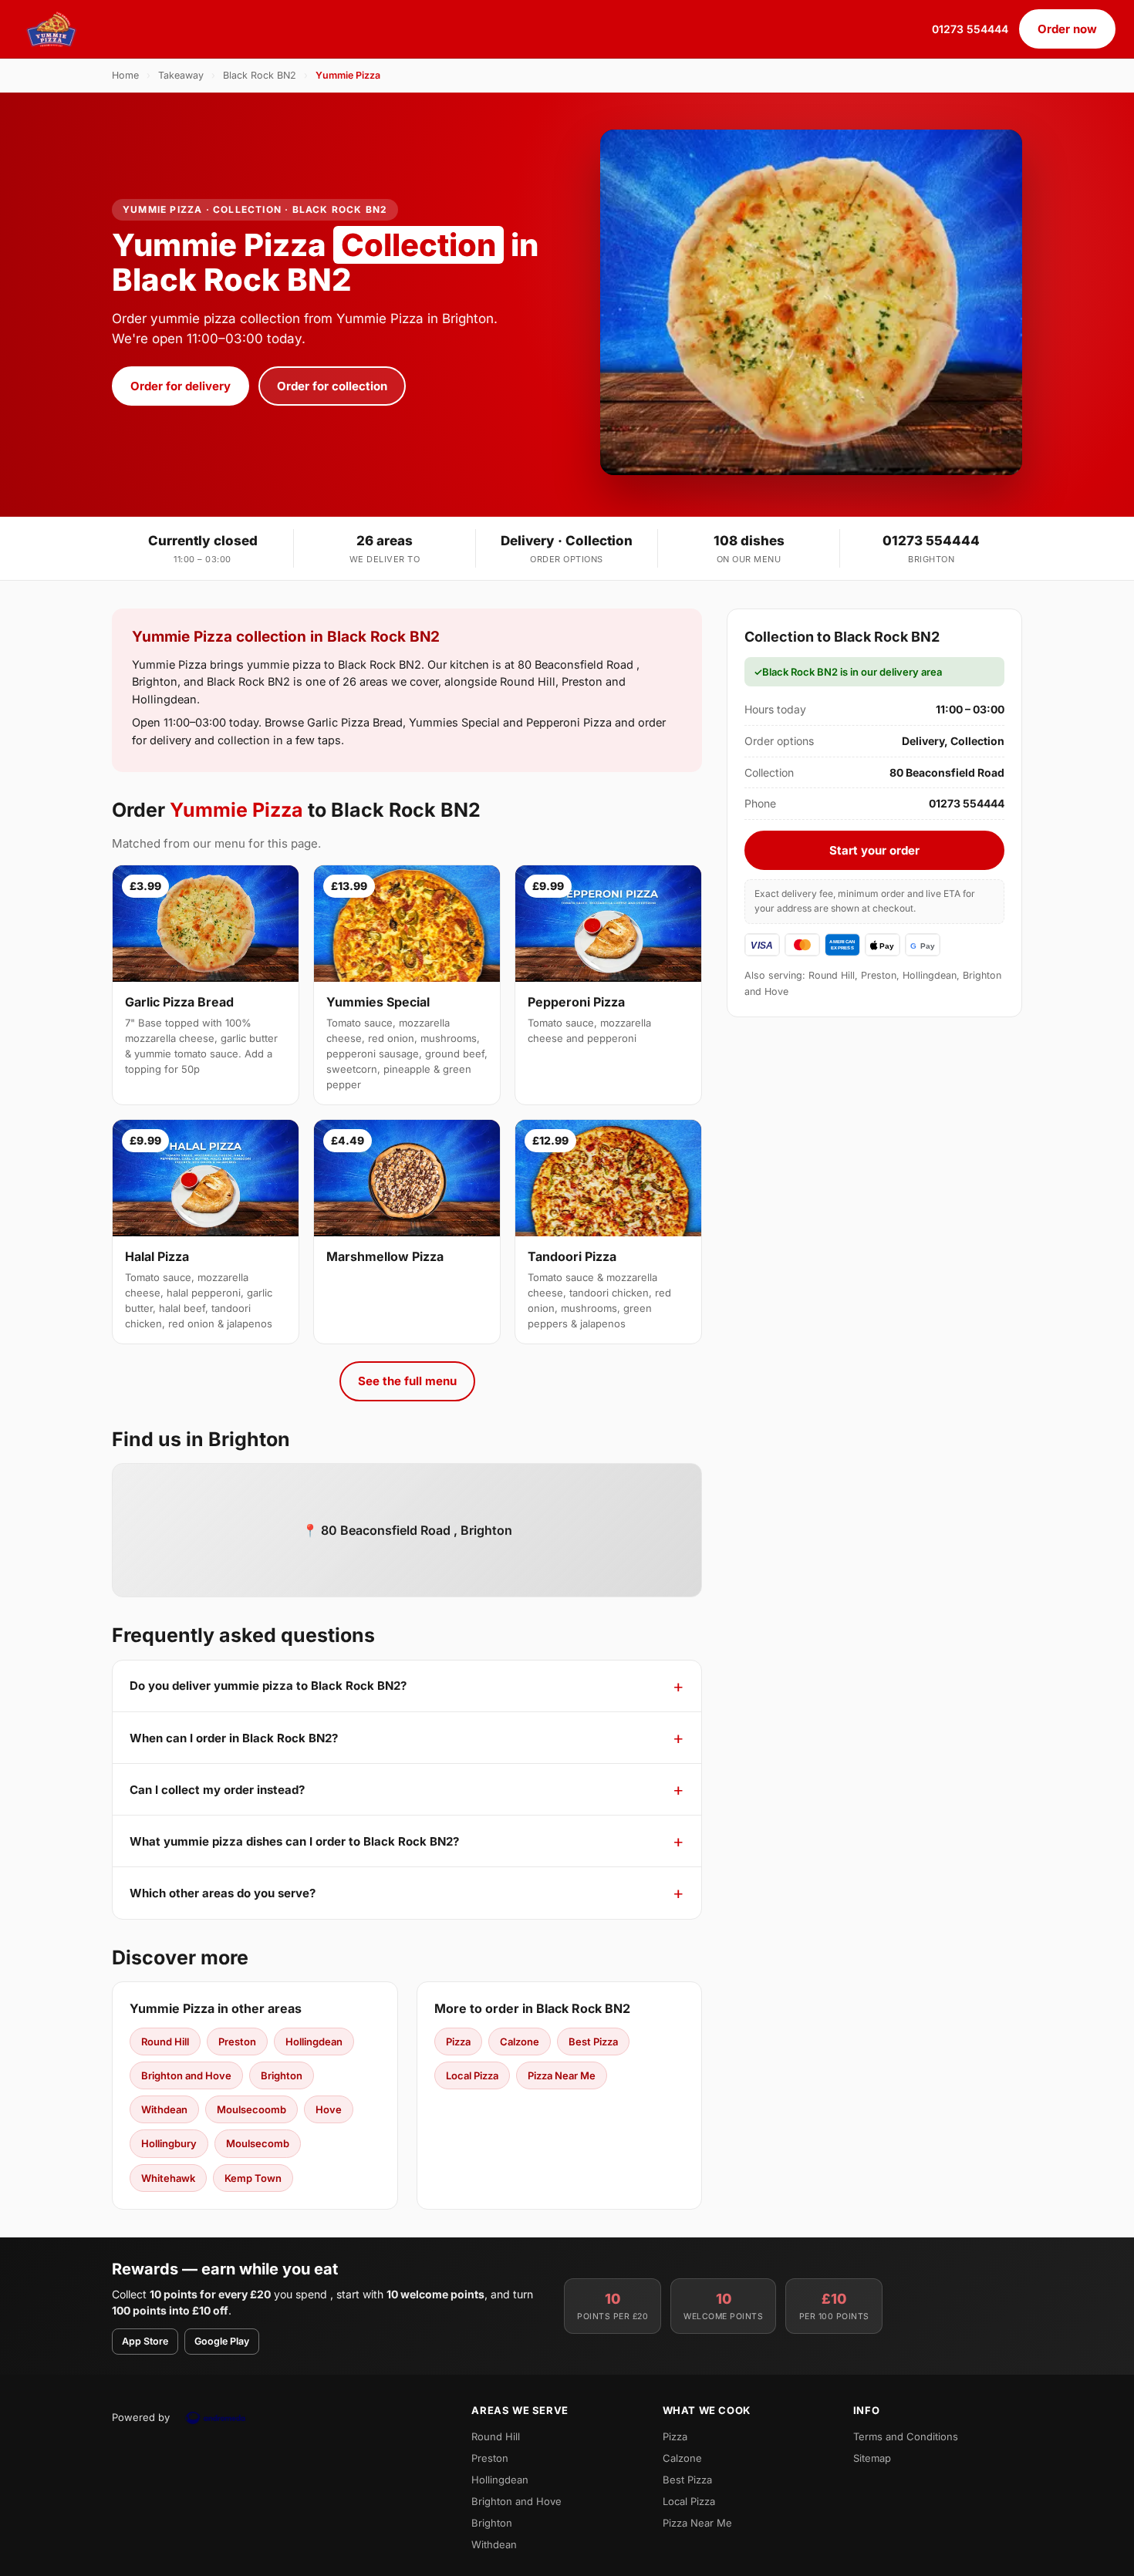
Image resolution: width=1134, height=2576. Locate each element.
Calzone (520, 2042)
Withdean (164, 2109)
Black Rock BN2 (260, 75)
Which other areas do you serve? (223, 1893)
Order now (1067, 29)
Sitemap (872, 2458)
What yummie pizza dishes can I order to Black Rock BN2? (294, 1841)
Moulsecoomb (251, 2109)
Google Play (222, 2341)
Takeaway (181, 75)
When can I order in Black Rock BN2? (234, 1738)
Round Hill (165, 2042)
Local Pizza (472, 2075)
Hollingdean (314, 2042)
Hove (329, 2109)
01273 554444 (970, 29)
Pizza (458, 2042)
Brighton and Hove (186, 2075)
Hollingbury (169, 2143)
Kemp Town (253, 2178)
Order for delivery (181, 386)
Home (125, 75)
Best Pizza (593, 2042)
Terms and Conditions (906, 2436)
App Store (145, 2341)
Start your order (874, 850)
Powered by (141, 2417)
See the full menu (407, 1381)
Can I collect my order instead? (217, 1790)
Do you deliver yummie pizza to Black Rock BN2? (268, 1686)
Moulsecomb (258, 2143)
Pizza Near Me (562, 2075)
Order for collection (332, 386)
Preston (237, 2042)
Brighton (282, 2075)
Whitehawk (168, 2178)
